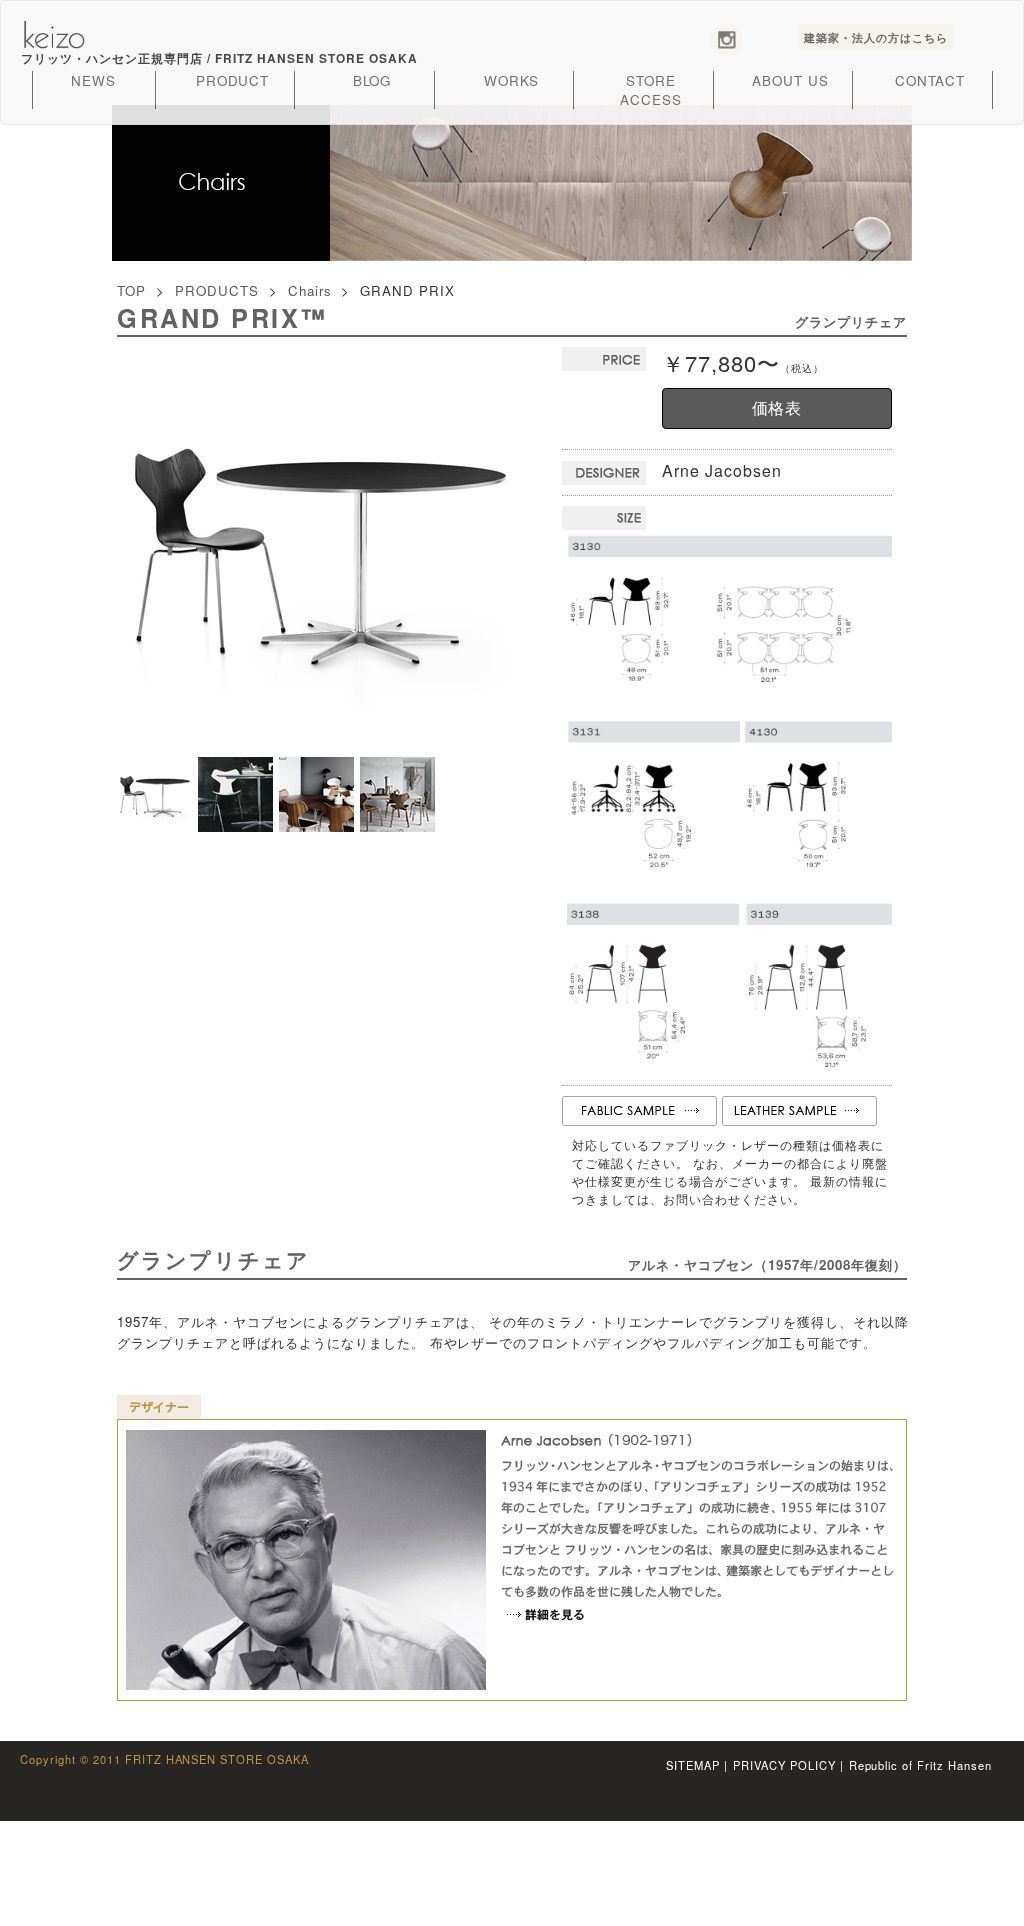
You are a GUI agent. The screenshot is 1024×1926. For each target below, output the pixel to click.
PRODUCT (233, 80)
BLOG (372, 80)
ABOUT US (790, 80)
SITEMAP (693, 1765)
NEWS (93, 80)
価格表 (777, 407)
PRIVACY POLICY (784, 1765)
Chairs (310, 290)
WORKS (511, 80)
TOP (131, 290)
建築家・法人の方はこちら (876, 37)
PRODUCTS (217, 290)
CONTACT (930, 80)
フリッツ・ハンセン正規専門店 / (219, 58)
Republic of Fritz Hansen (921, 1765)
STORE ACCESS (651, 90)
